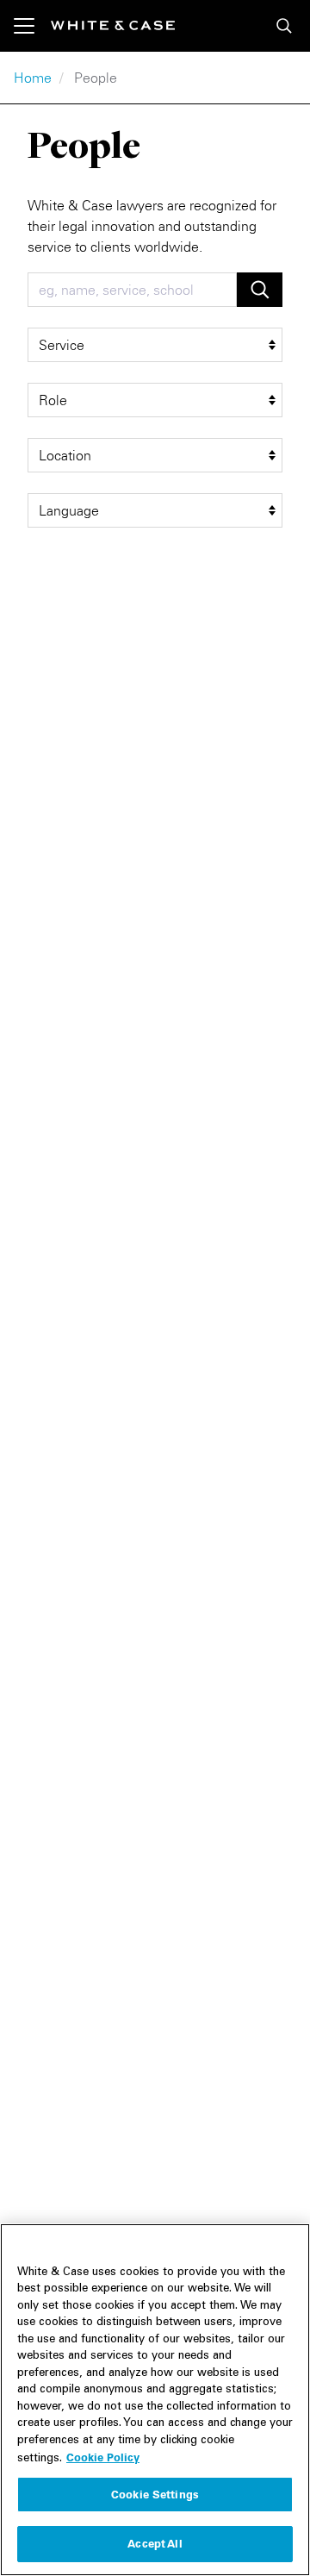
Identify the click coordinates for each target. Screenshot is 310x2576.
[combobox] (132, 290)
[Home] (113, 25)
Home (33, 78)
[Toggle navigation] (32, 26)
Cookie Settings (155, 2494)
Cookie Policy (103, 2457)
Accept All (155, 2543)
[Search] (284, 26)
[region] (155, 2400)
